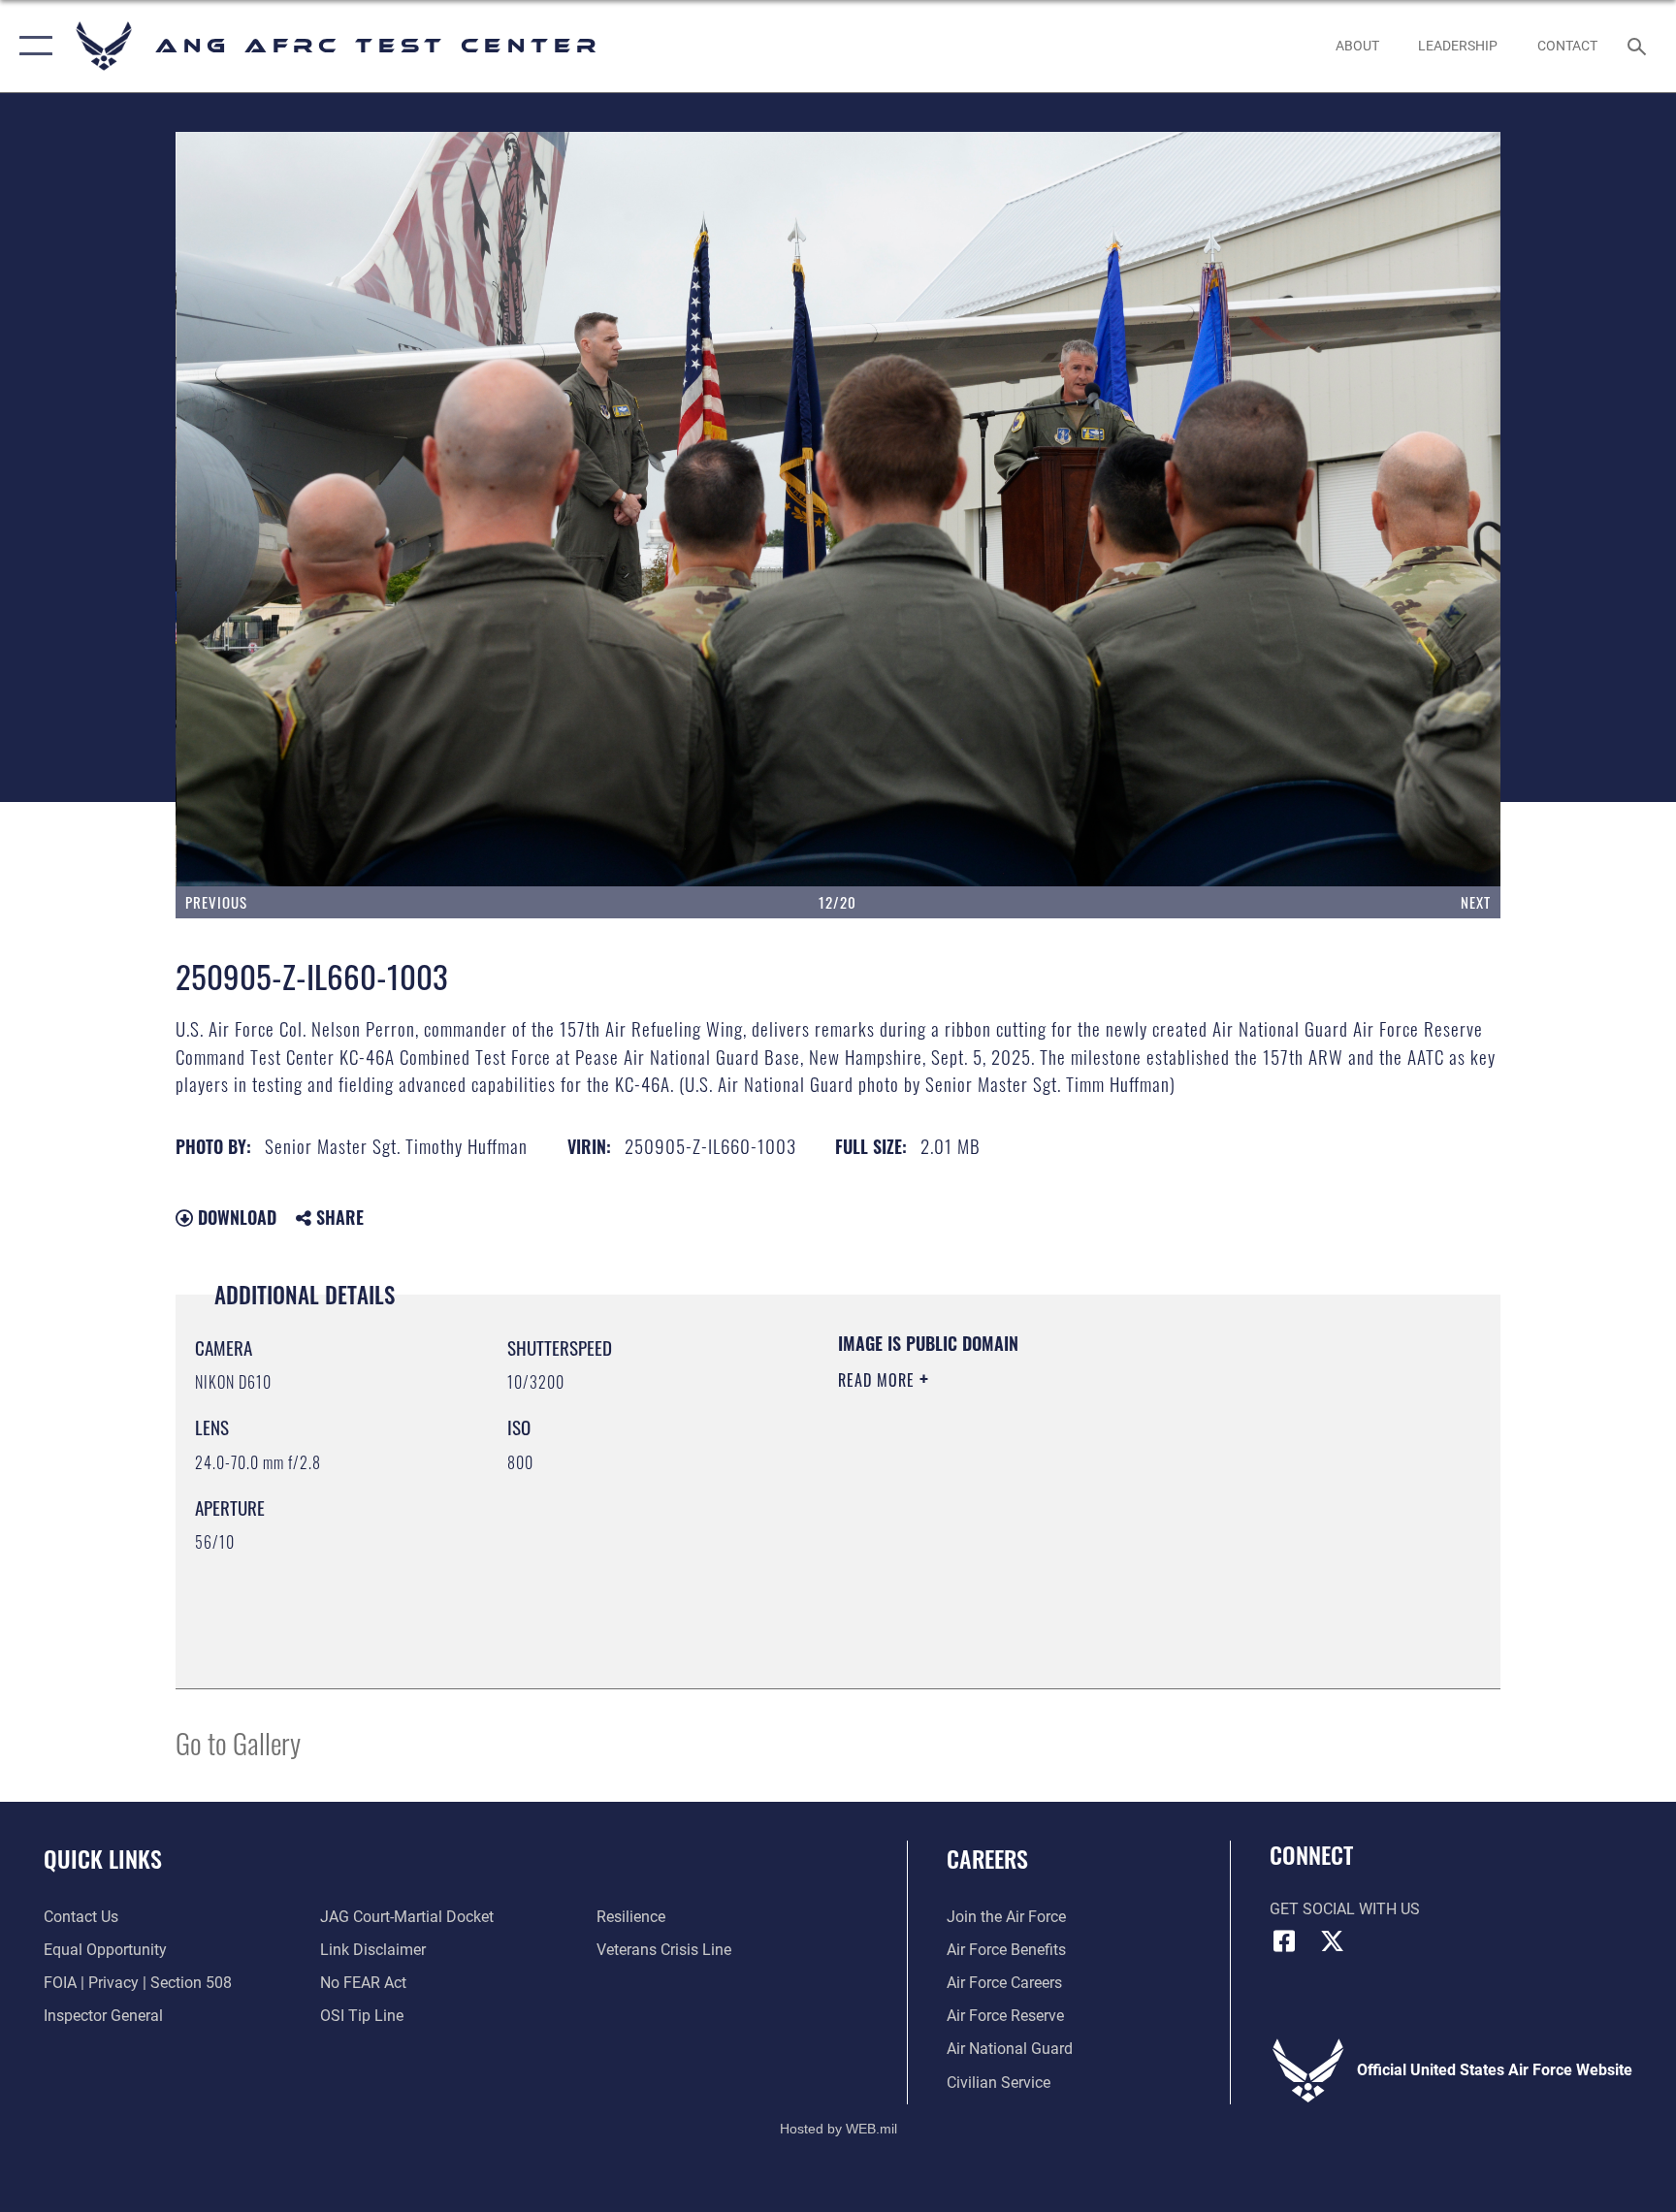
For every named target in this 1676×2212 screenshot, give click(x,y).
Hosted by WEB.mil (838, 2129)
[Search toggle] (1639, 46)
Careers (987, 1858)
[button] (32, 46)
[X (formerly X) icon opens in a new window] (1333, 1941)
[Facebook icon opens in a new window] (1284, 1941)
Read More (879, 1380)
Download (235, 1217)
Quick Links (103, 1858)
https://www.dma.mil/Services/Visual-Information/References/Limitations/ (1065, 1503)
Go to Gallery (238, 1742)
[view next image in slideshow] (1368, 510)
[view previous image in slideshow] (308, 510)
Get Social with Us (1345, 1909)
